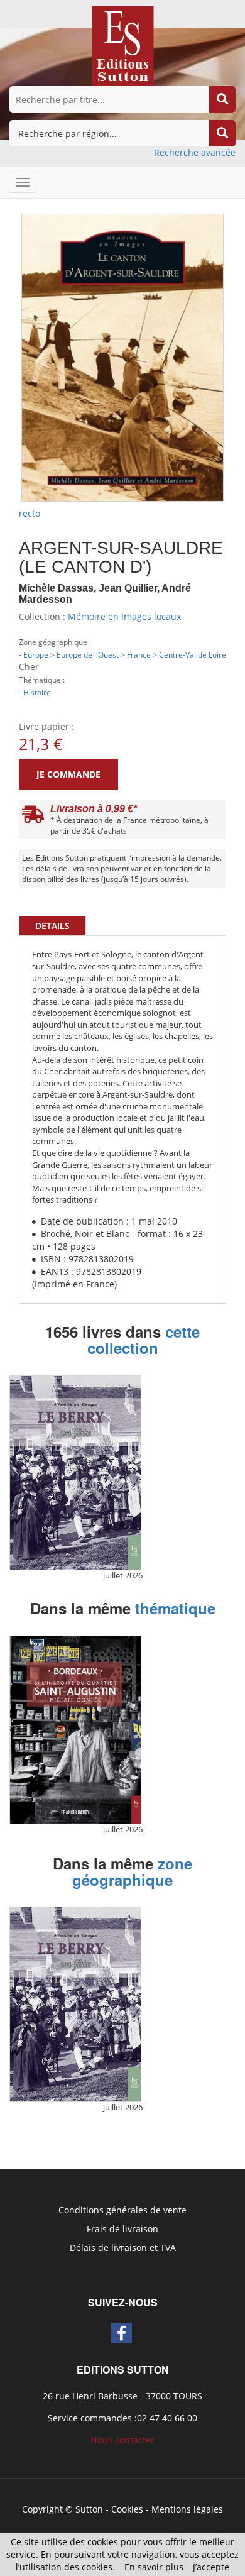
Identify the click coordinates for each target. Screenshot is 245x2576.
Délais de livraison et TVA (123, 2248)
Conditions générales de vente (122, 2210)
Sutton (89, 2509)
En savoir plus (154, 2567)
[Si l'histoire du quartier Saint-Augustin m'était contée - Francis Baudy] (75, 1730)
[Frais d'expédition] (33, 817)
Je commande (68, 774)
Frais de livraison (122, 2229)
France (139, 654)
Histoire (37, 692)
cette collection (144, 1340)
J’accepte (211, 2567)
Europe (36, 654)
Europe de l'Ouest (88, 654)
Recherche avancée (195, 152)
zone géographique (132, 1871)
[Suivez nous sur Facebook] (122, 2333)
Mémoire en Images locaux (124, 616)
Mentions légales (187, 2509)
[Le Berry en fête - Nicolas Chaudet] (75, 1473)
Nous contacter (122, 2440)
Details (52, 926)
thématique (175, 1608)
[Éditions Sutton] (123, 45)
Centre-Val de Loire (193, 654)
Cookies (127, 2509)
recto (30, 513)
